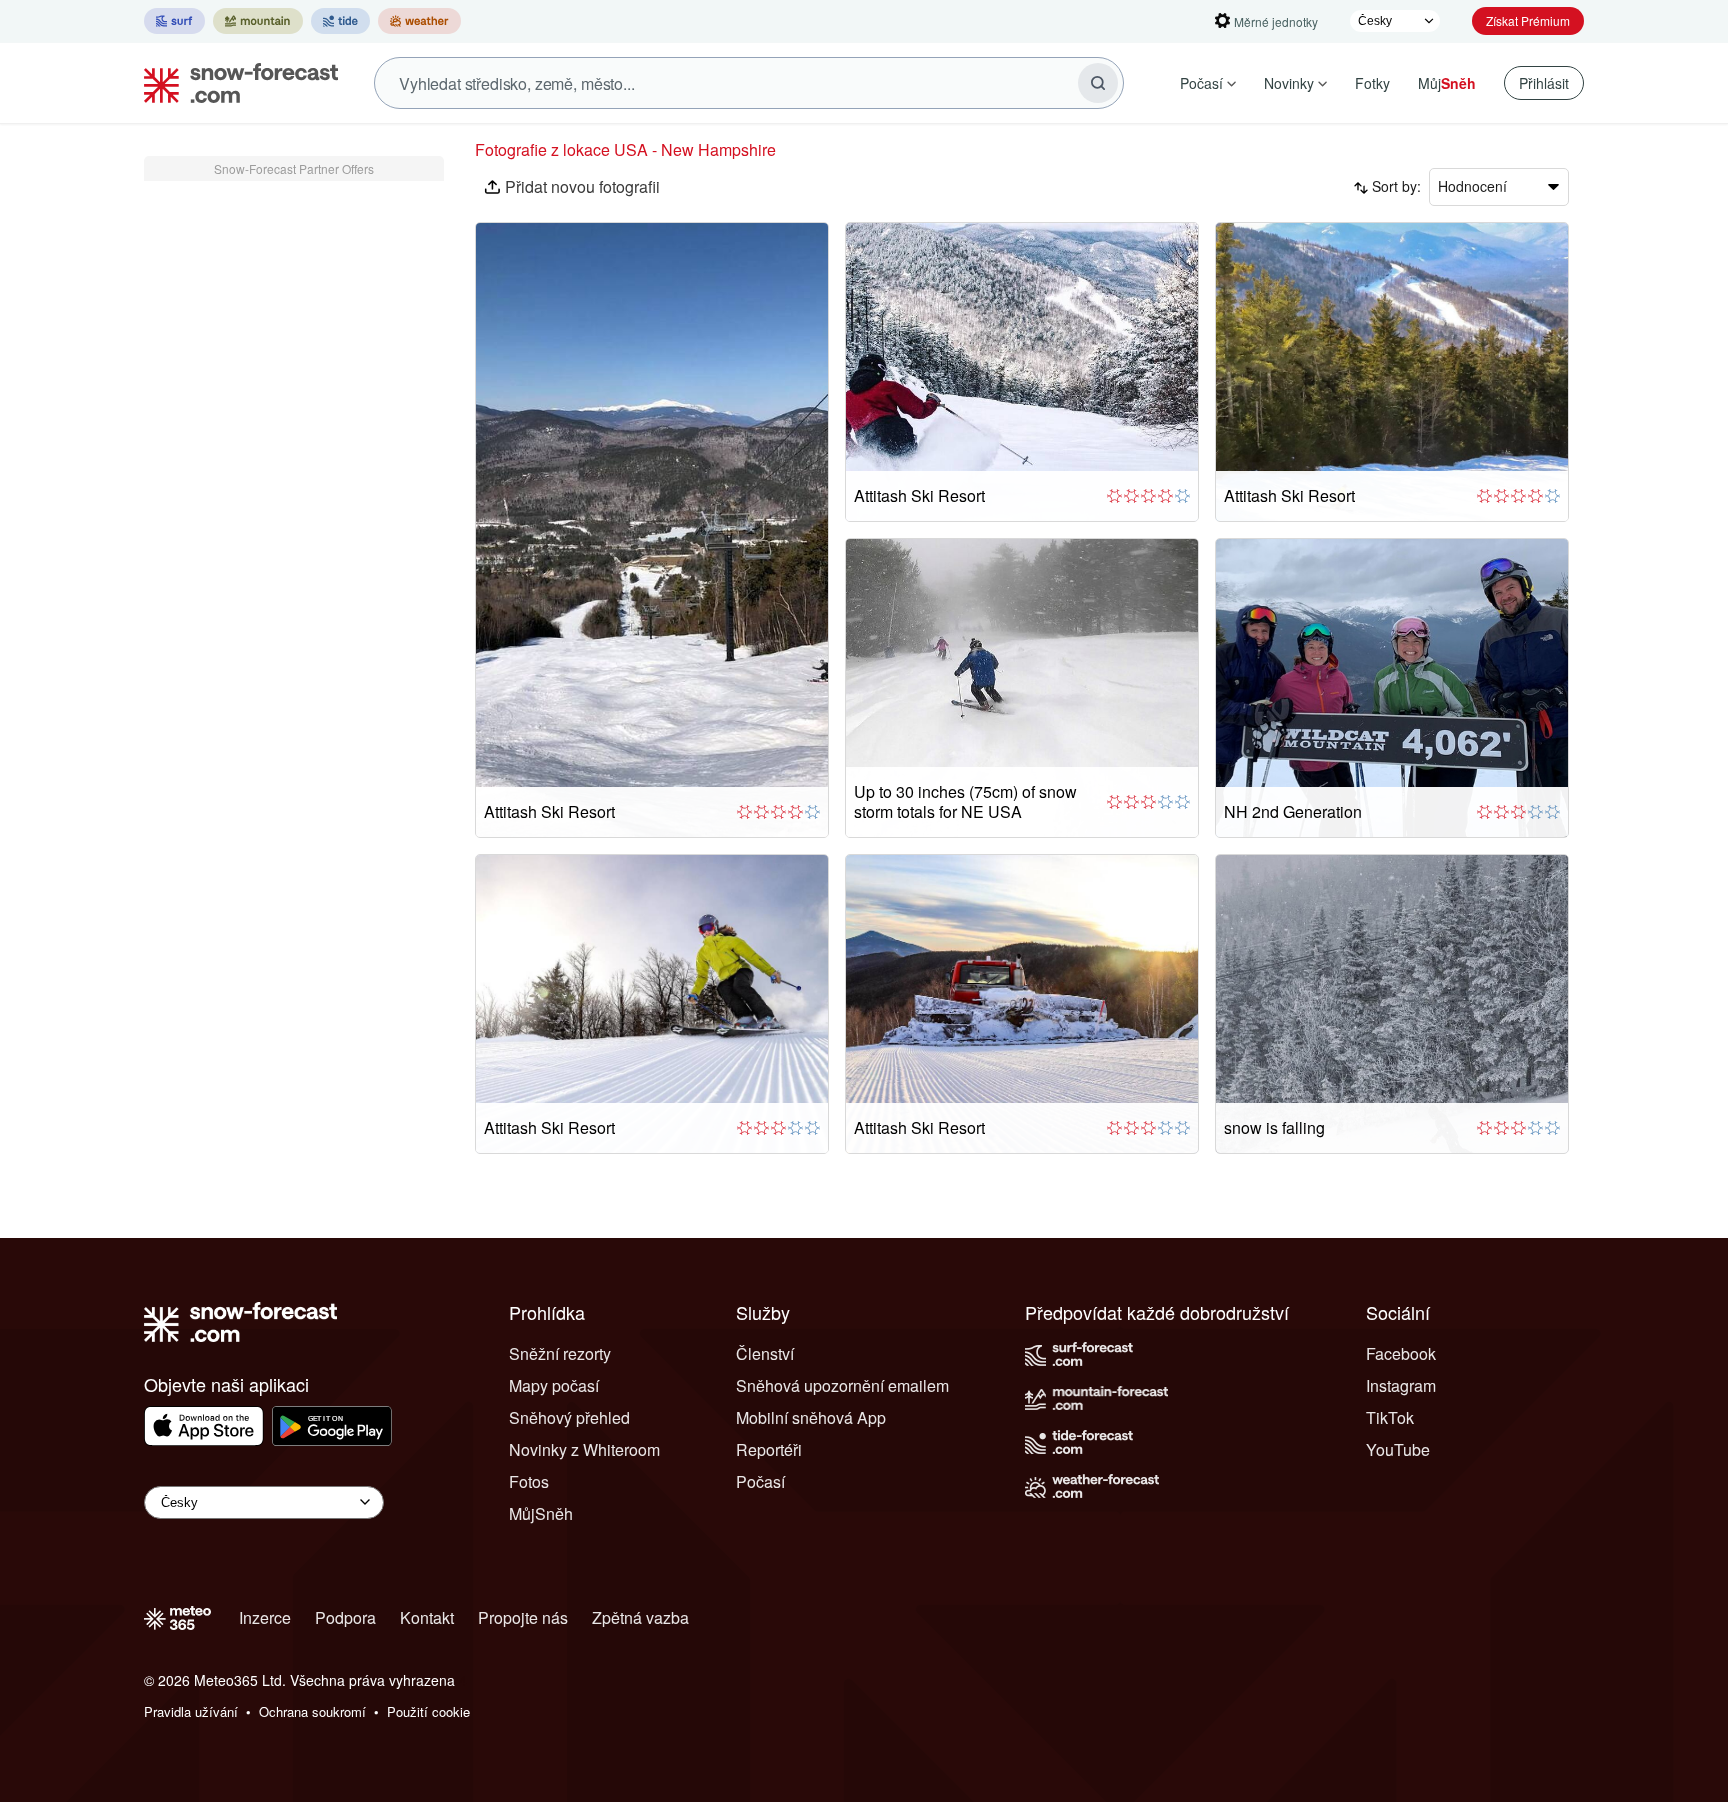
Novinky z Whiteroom (584, 1449)
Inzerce (265, 1617)
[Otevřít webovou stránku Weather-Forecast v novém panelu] (419, 21)
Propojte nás (523, 1617)
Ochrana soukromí (312, 1711)
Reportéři (769, 1449)
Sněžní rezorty (560, 1353)
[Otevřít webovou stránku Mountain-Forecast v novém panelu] (258, 21)
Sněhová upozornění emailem (842, 1385)
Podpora (345, 1617)
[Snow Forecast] (235, 83)
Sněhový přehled (569, 1417)
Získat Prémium (1528, 20)
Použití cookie (428, 1711)
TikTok (1390, 1417)
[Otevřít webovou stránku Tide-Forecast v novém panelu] (340, 21)
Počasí (1201, 83)
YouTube (1398, 1449)
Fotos (529, 1481)
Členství (765, 1353)
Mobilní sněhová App (811, 1417)
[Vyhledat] (1098, 83)
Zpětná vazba (640, 1617)
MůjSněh (541, 1513)
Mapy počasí (554, 1385)
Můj (1447, 83)
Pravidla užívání (191, 1711)
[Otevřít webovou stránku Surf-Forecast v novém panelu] (174, 21)
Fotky (1372, 83)
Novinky (1289, 83)
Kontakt (427, 1617)
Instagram (1401, 1385)
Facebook (1401, 1353)
